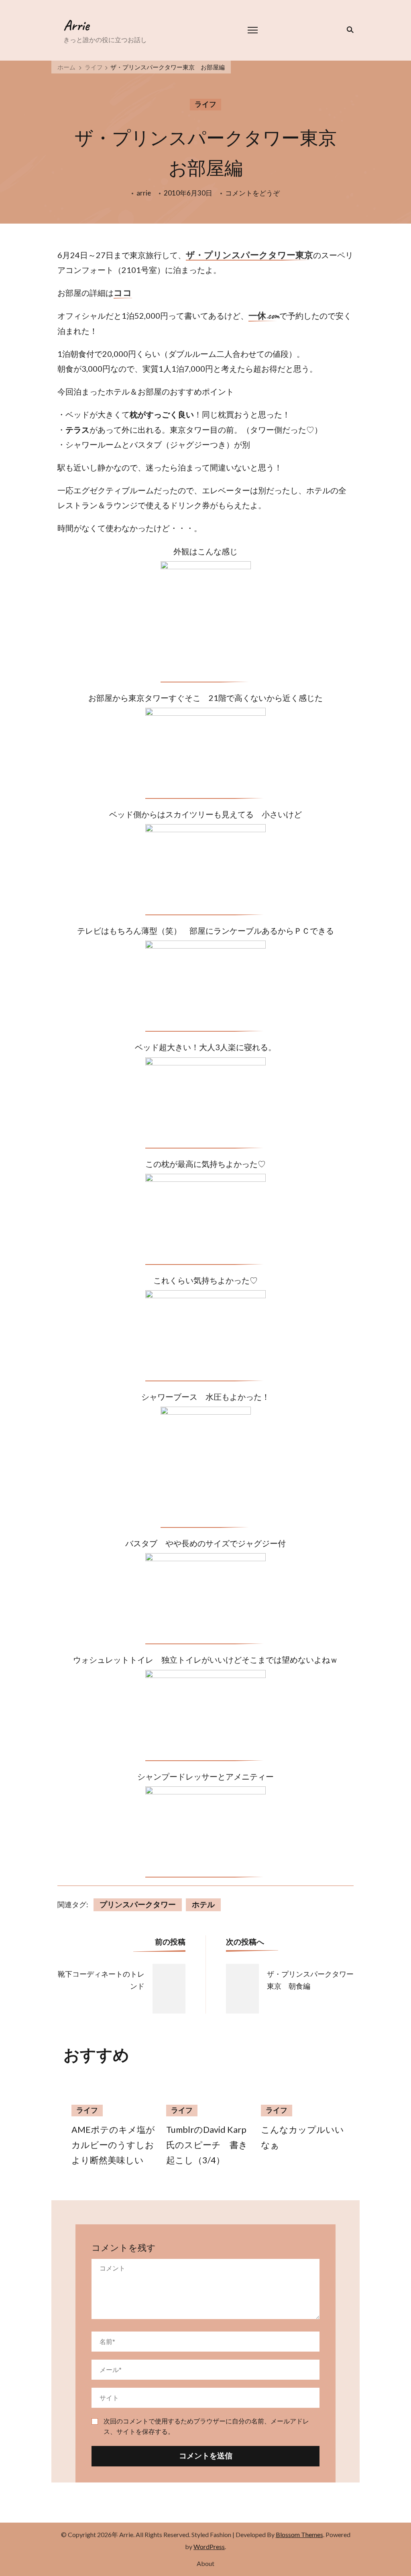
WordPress (209, 2546)
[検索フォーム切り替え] (349, 30)
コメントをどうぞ (252, 194)
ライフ (205, 104)
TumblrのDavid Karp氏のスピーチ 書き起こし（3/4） (207, 2145)
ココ (123, 293)
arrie (144, 193)
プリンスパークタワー (138, 1905)
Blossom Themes (299, 2534)
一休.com (264, 316)
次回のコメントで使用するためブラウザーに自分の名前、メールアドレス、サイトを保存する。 (206, 2426)
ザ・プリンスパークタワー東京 (249, 256)
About (205, 2563)
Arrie (76, 25)
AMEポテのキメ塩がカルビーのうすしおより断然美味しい (113, 2145)
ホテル (203, 1905)
